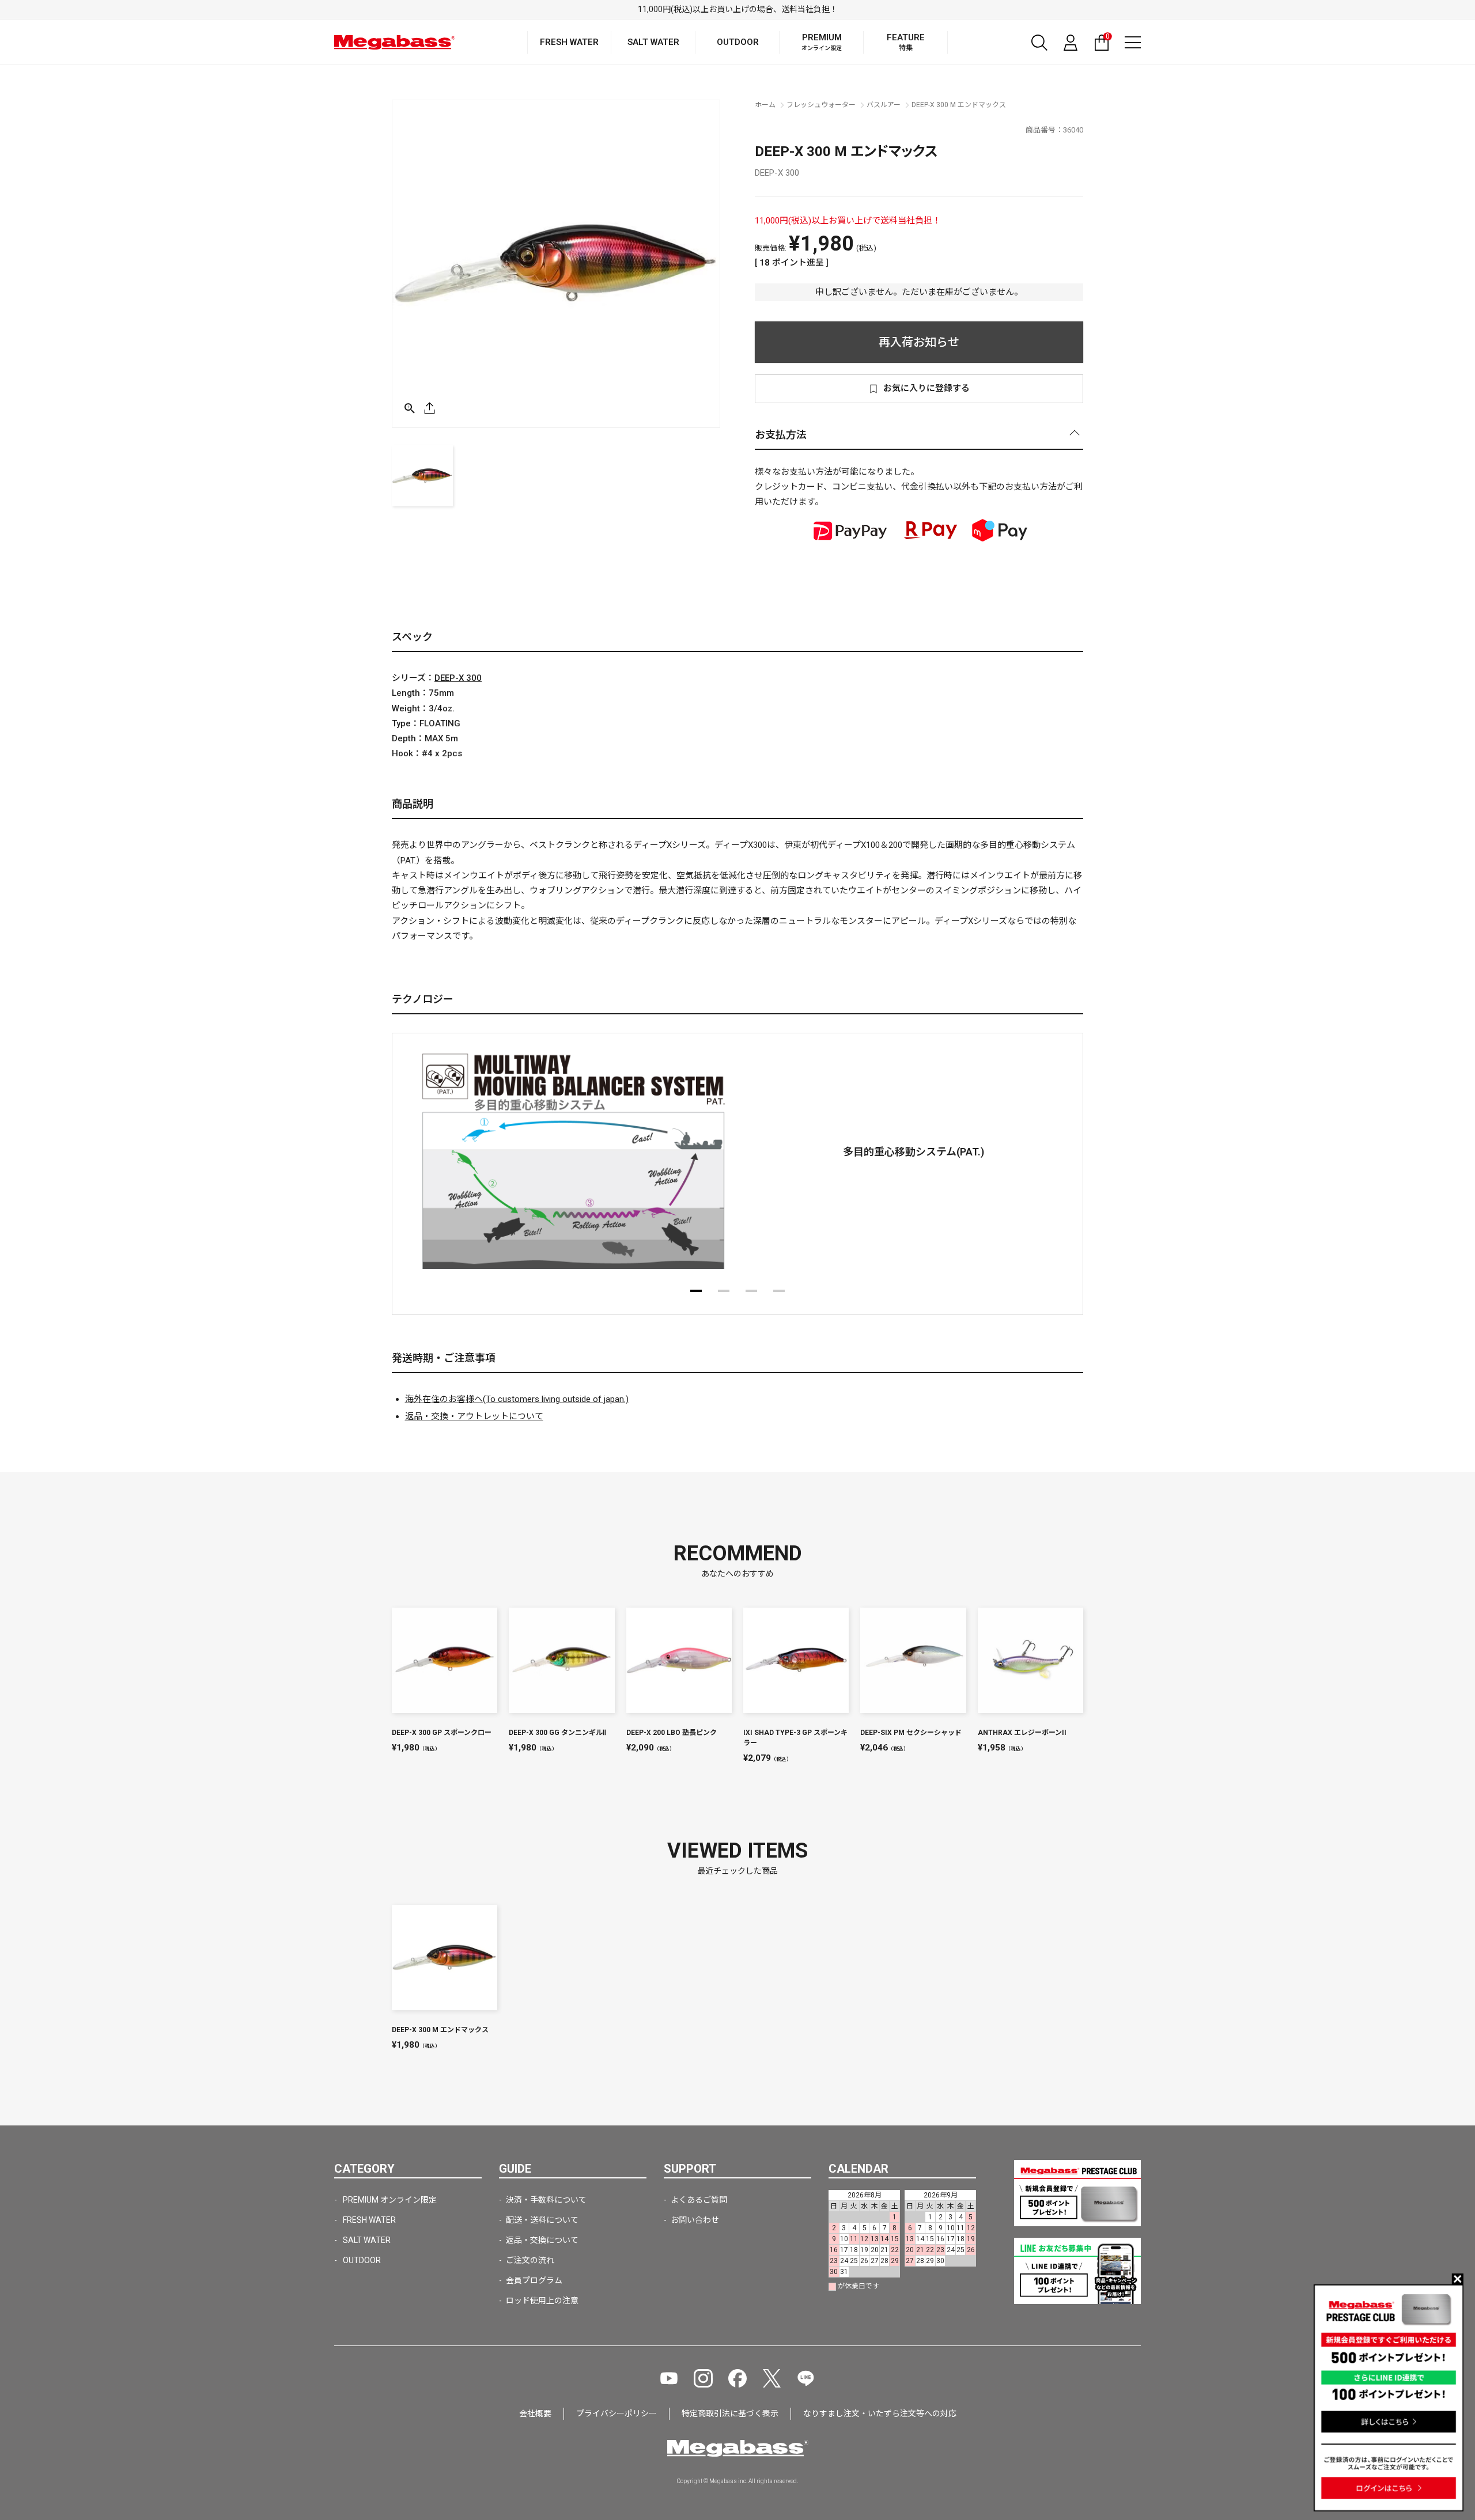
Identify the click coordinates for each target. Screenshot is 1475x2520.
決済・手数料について (546, 2200)
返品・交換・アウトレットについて (474, 1416)
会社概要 (535, 2413)
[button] (696, 1291)
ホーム (765, 105)
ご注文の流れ (530, 2260)
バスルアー (884, 105)
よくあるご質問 (699, 2200)
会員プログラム (534, 2280)
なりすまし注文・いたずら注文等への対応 (880, 2413)
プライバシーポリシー (617, 2413)
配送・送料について (542, 2220)
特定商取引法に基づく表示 (730, 2413)
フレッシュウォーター (821, 105)
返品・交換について (542, 2240)
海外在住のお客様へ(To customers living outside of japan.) (517, 1399)
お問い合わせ (695, 2220)
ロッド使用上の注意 (542, 2301)
